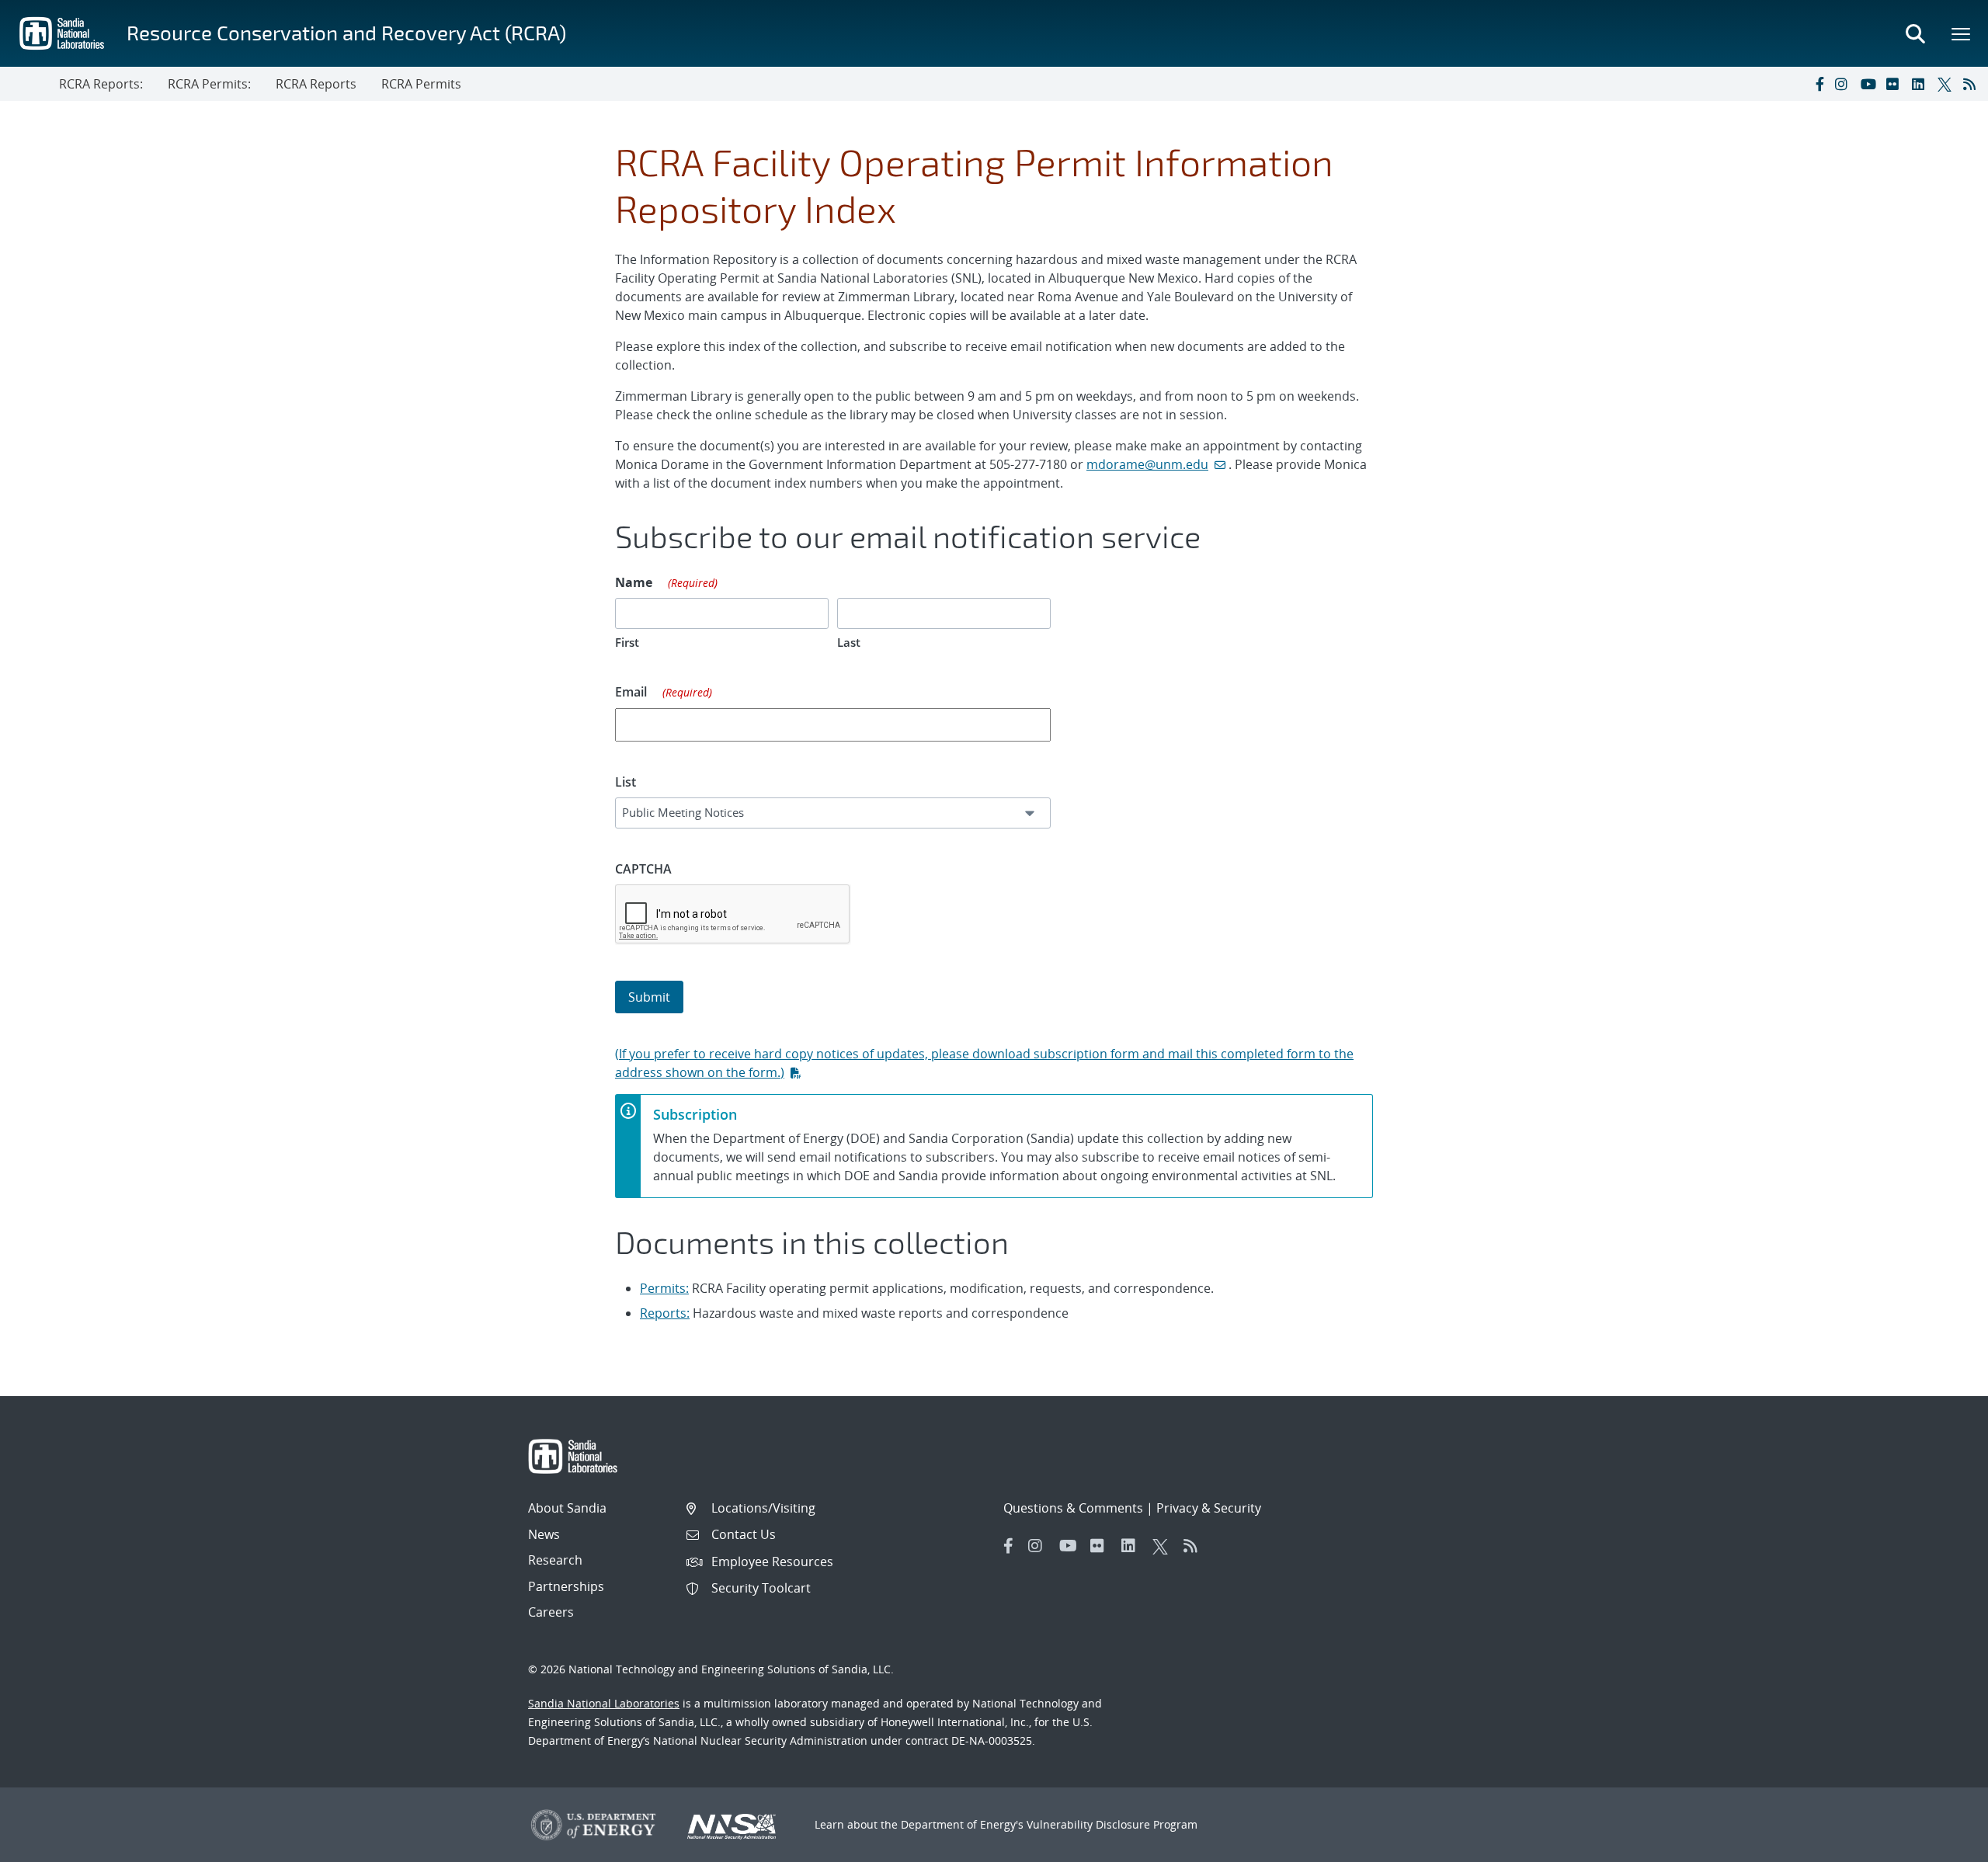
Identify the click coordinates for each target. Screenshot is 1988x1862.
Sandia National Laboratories (604, 1703)
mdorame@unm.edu (1147, 464)
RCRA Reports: (101, 84)
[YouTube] (1870, 84)
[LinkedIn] (1921, 84)
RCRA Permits (421, 84)
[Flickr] (1896, 84)
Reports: (665, 1313)
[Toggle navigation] (30, 84)
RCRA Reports (316, 84)
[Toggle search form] (1915, 33)
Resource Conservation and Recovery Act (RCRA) (346, 32)
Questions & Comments (1073, 1508)
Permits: (664, 1288)
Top (1942, 1844)
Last (849, 642)
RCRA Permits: (209, 84)
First (627, 642)
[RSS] (1972, 84)
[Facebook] (1819, 84)
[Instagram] (1844, 84)
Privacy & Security (1209, 1508)
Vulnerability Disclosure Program (1112, 1824)
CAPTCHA (643, 869)
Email (664, 692)
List (626, 782)
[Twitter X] (1947, 84)
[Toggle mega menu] (1962, 33)
